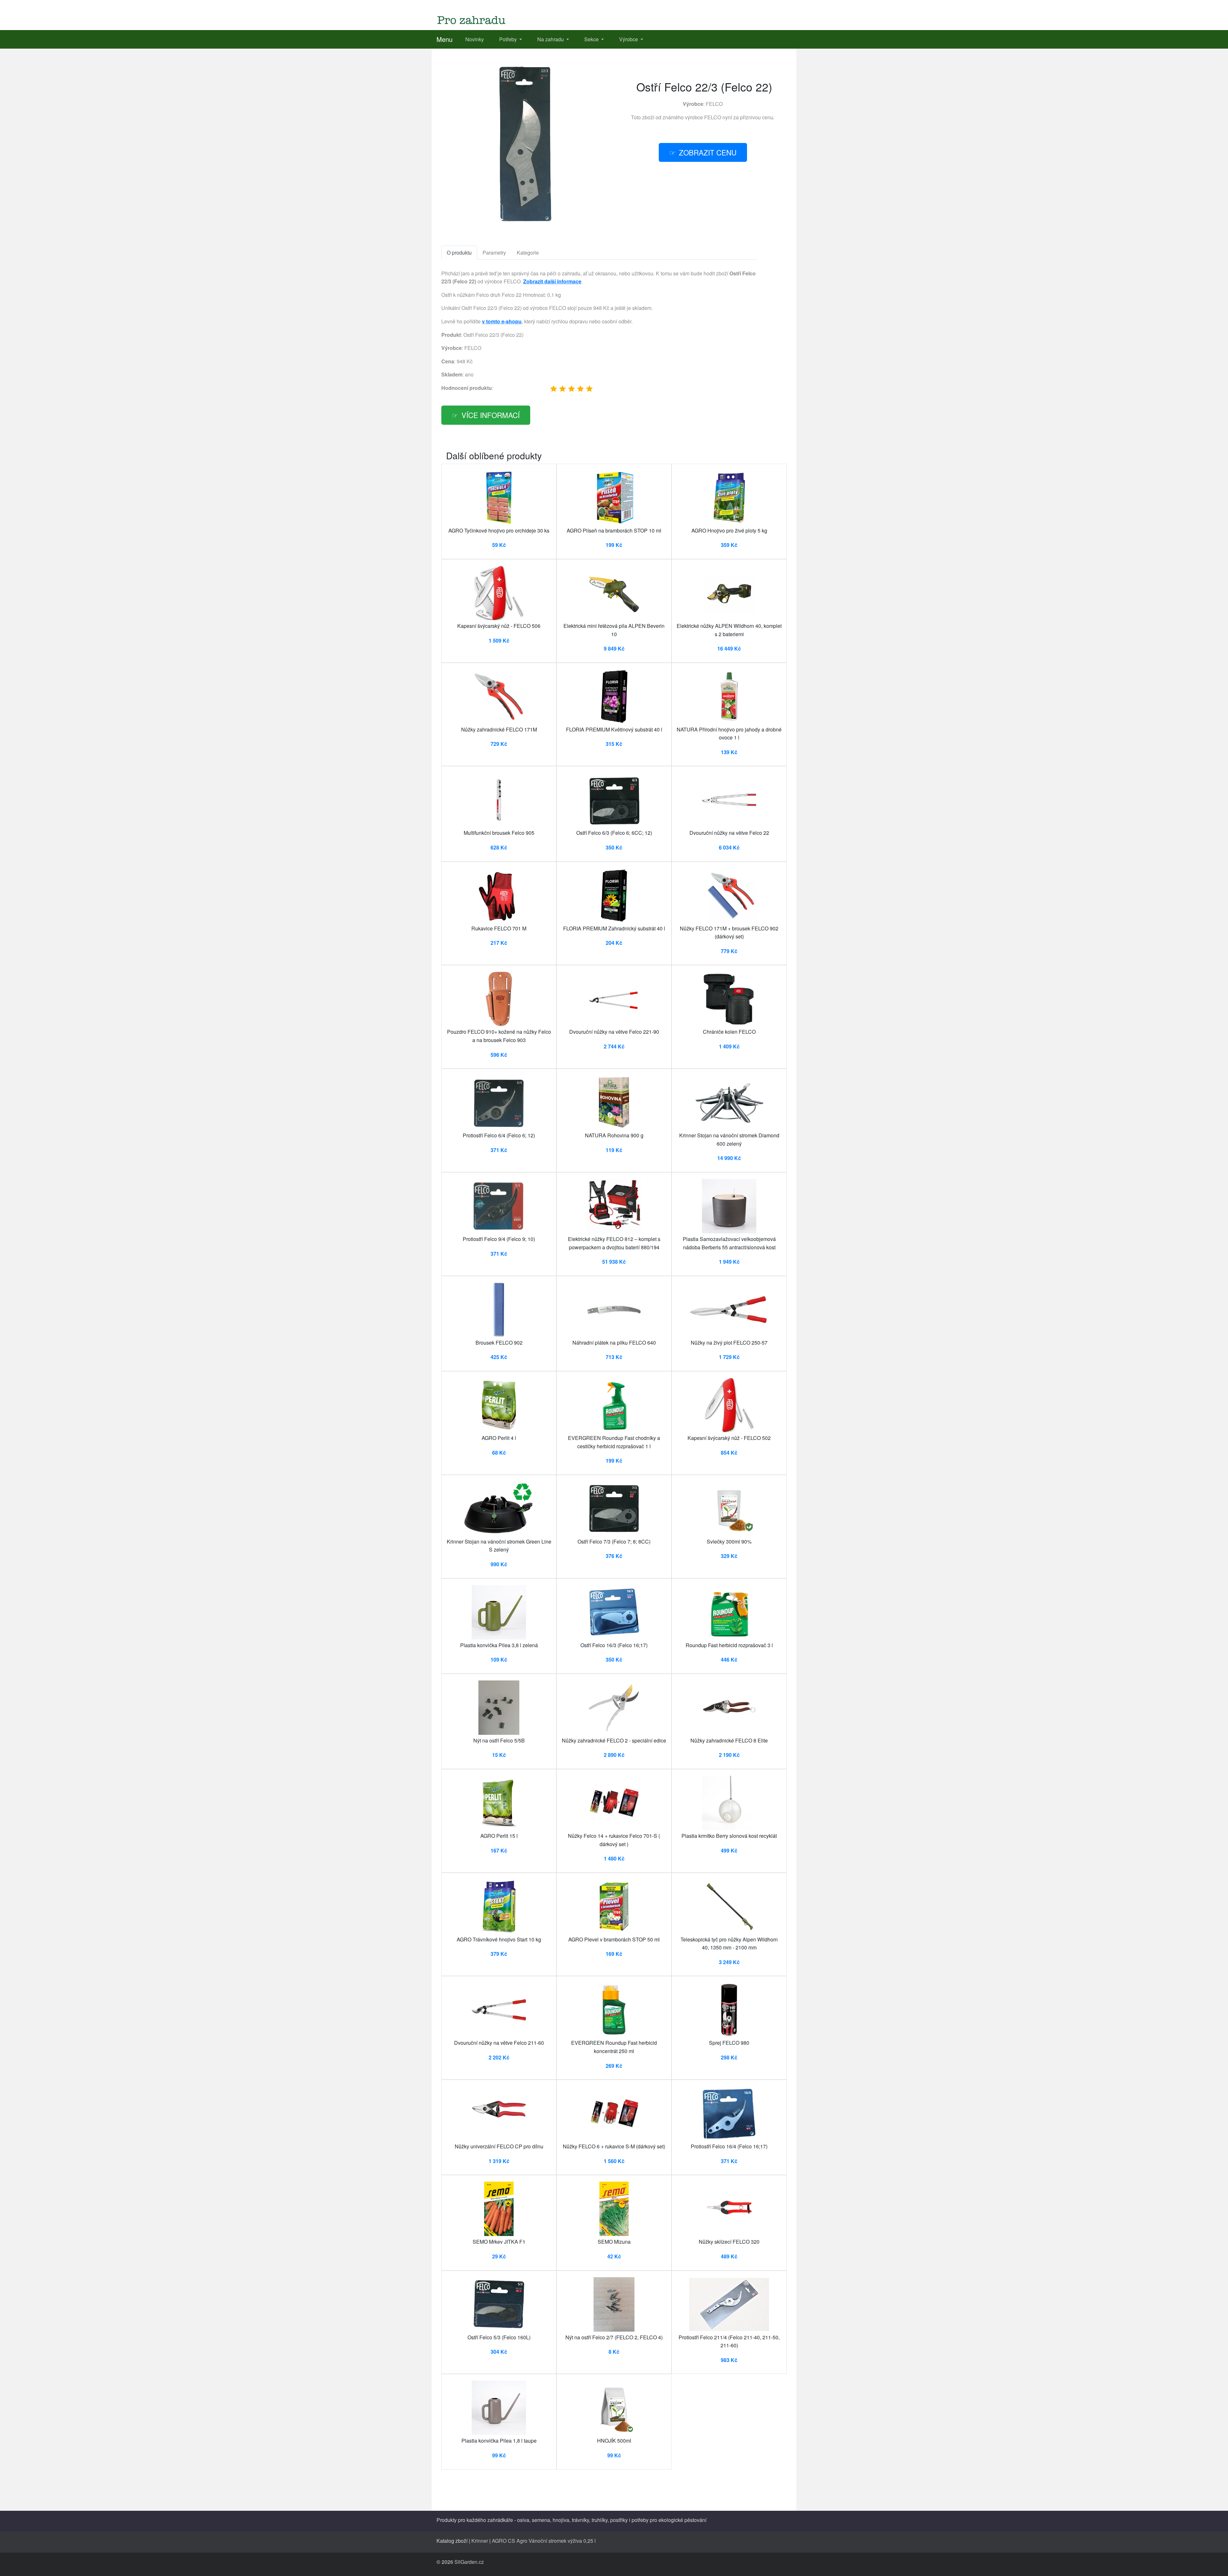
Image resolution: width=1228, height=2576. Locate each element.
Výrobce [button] (629, 39)
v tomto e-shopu (502, 321)
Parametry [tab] (494, 253)
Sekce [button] (592, 39)
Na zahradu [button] (551, 39)
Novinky (475, 39)
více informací (491, 415)
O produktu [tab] (459, 253)
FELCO (714, 104)
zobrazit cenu (708, 152)
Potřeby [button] (509, 39)
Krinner (480, 2541)
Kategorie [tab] (528, 253)
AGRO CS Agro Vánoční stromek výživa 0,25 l (544, 2541)
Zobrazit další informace (552, 281)
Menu (445, 39)
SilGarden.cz (469, 2562)
